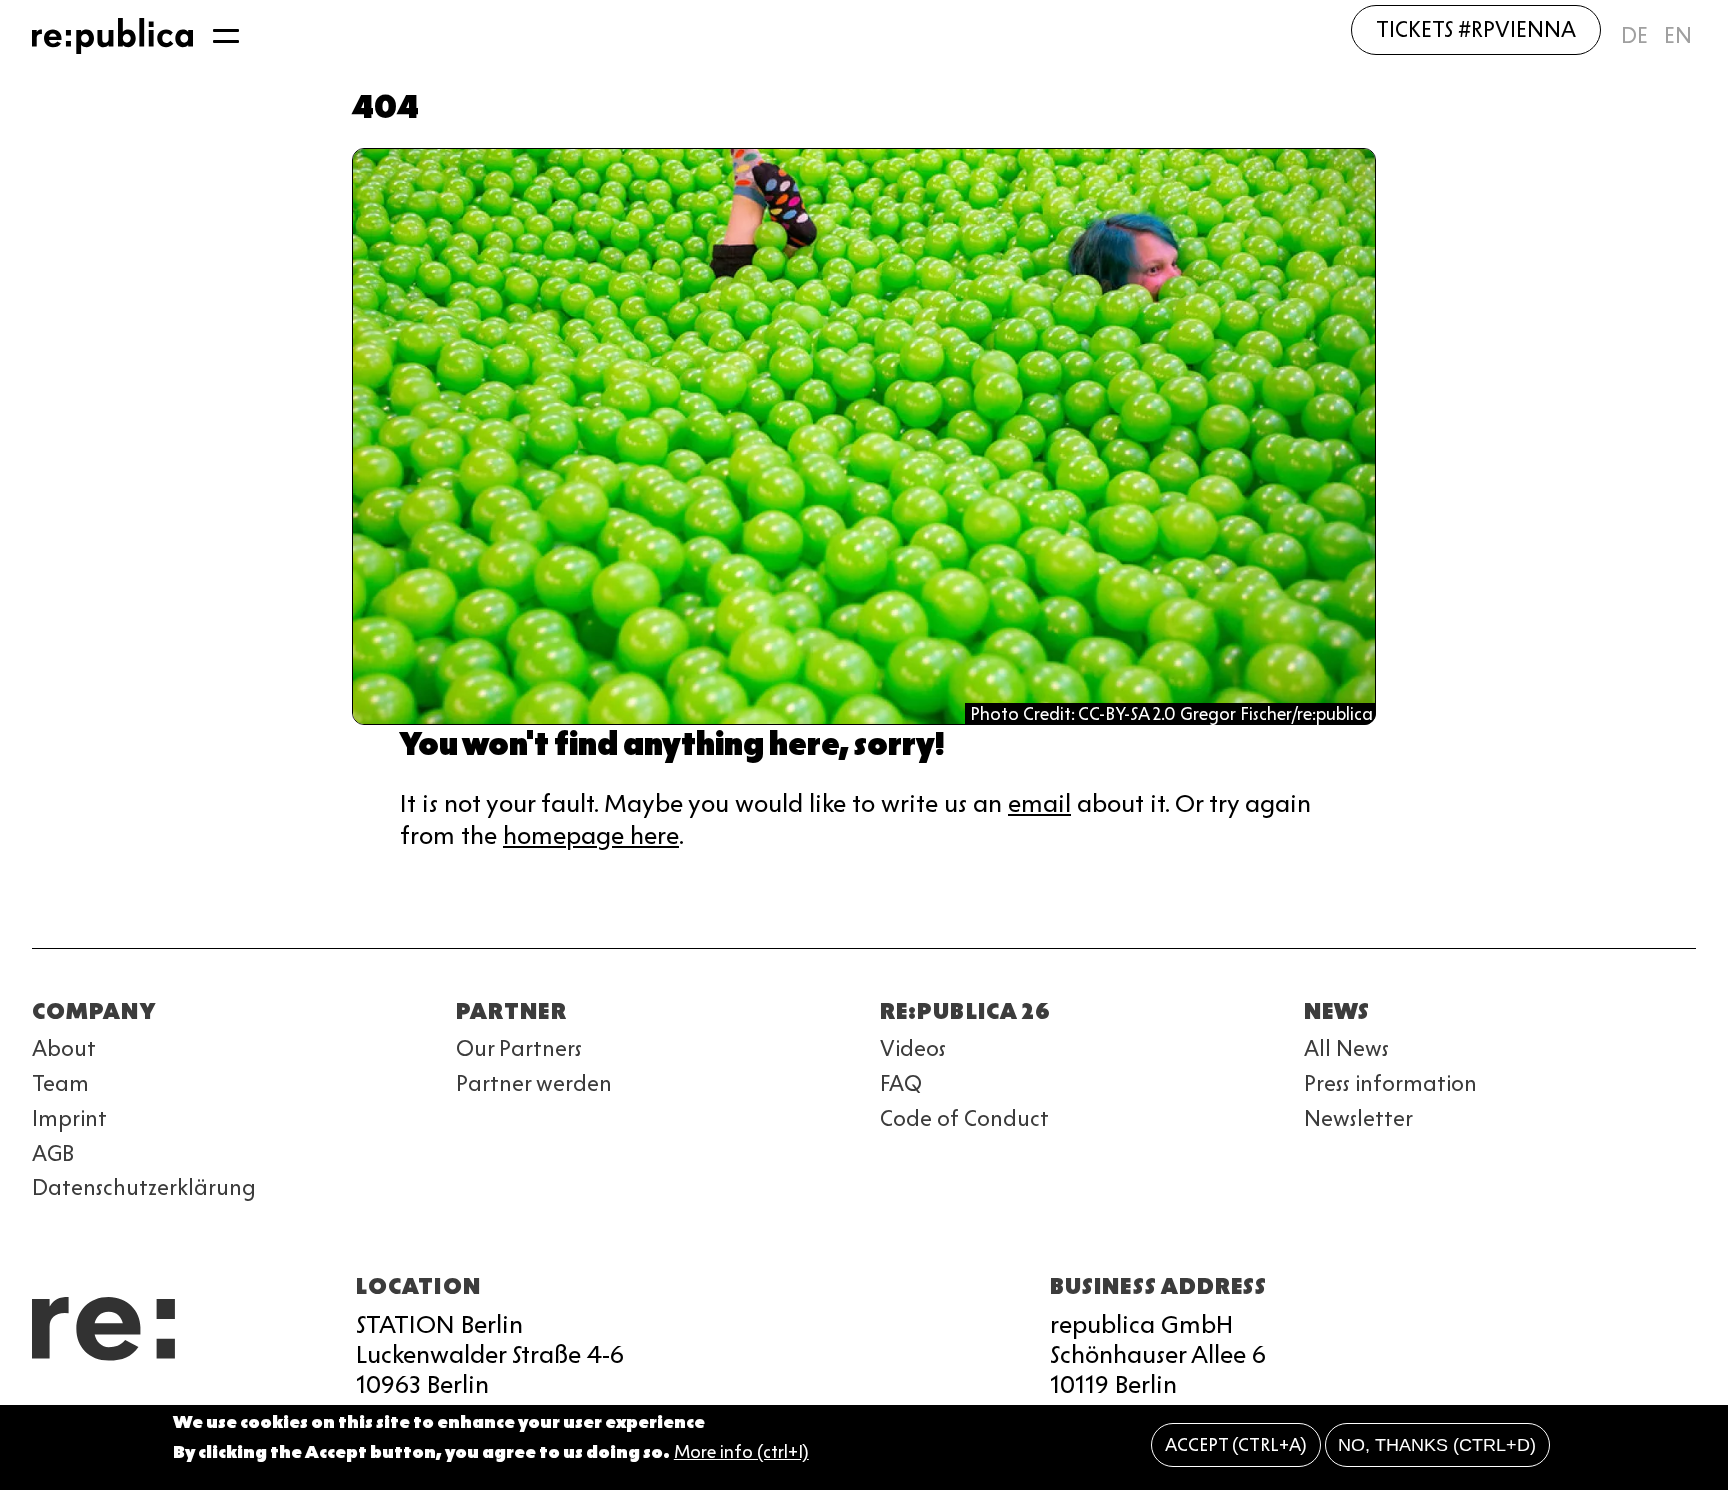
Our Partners (519, 1048)
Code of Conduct (964, 1118)
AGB (53, 1153)
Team (60, 1083)
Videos (913, 1048)
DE (1634, 35)
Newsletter (1358, 1118)
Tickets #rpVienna (1476, 29)
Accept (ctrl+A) (1236, 1445)
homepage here (591, 835)
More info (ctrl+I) (741, 1453)
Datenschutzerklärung (144, 1187)
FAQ (901, 1083)
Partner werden (534, 1083)
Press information (1390, 1083)
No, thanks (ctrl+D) (1437, 1445)
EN (1678, 35)
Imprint (69, 1118)
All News (1346, 1048)
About (64, 1048)
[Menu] (226, 36)
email (1039, 803)
